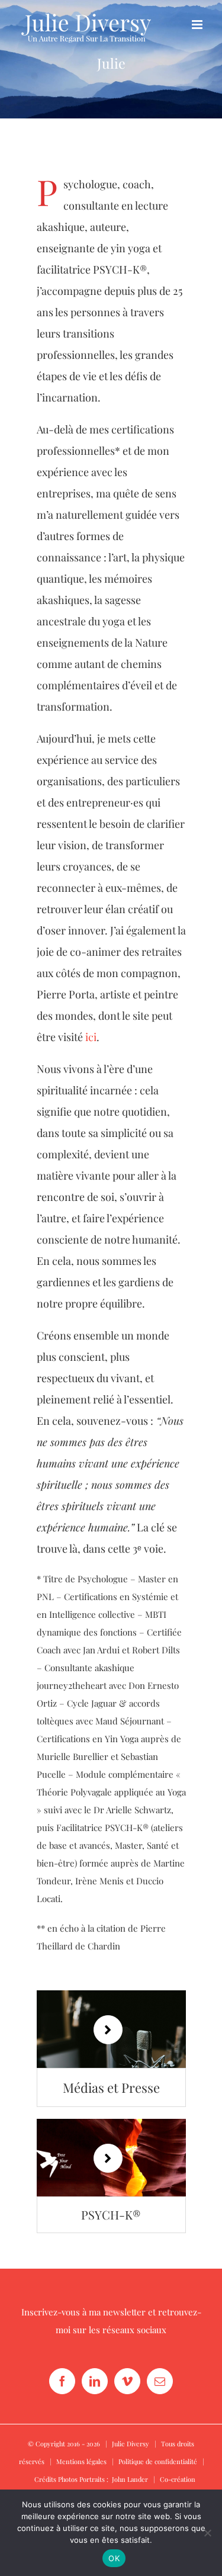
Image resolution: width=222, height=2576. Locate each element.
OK (114, 2558)
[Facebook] (62, 2381)
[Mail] (160, 2381)
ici (91, 1037)
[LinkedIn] (95, 2381)
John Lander (130, 2479)
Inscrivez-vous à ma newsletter (83, 2312)
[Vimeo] (127, 2381)
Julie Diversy (131, 2444)
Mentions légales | (87, 2461)
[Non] (207, 2533)
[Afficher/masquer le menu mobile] (198, 25)
